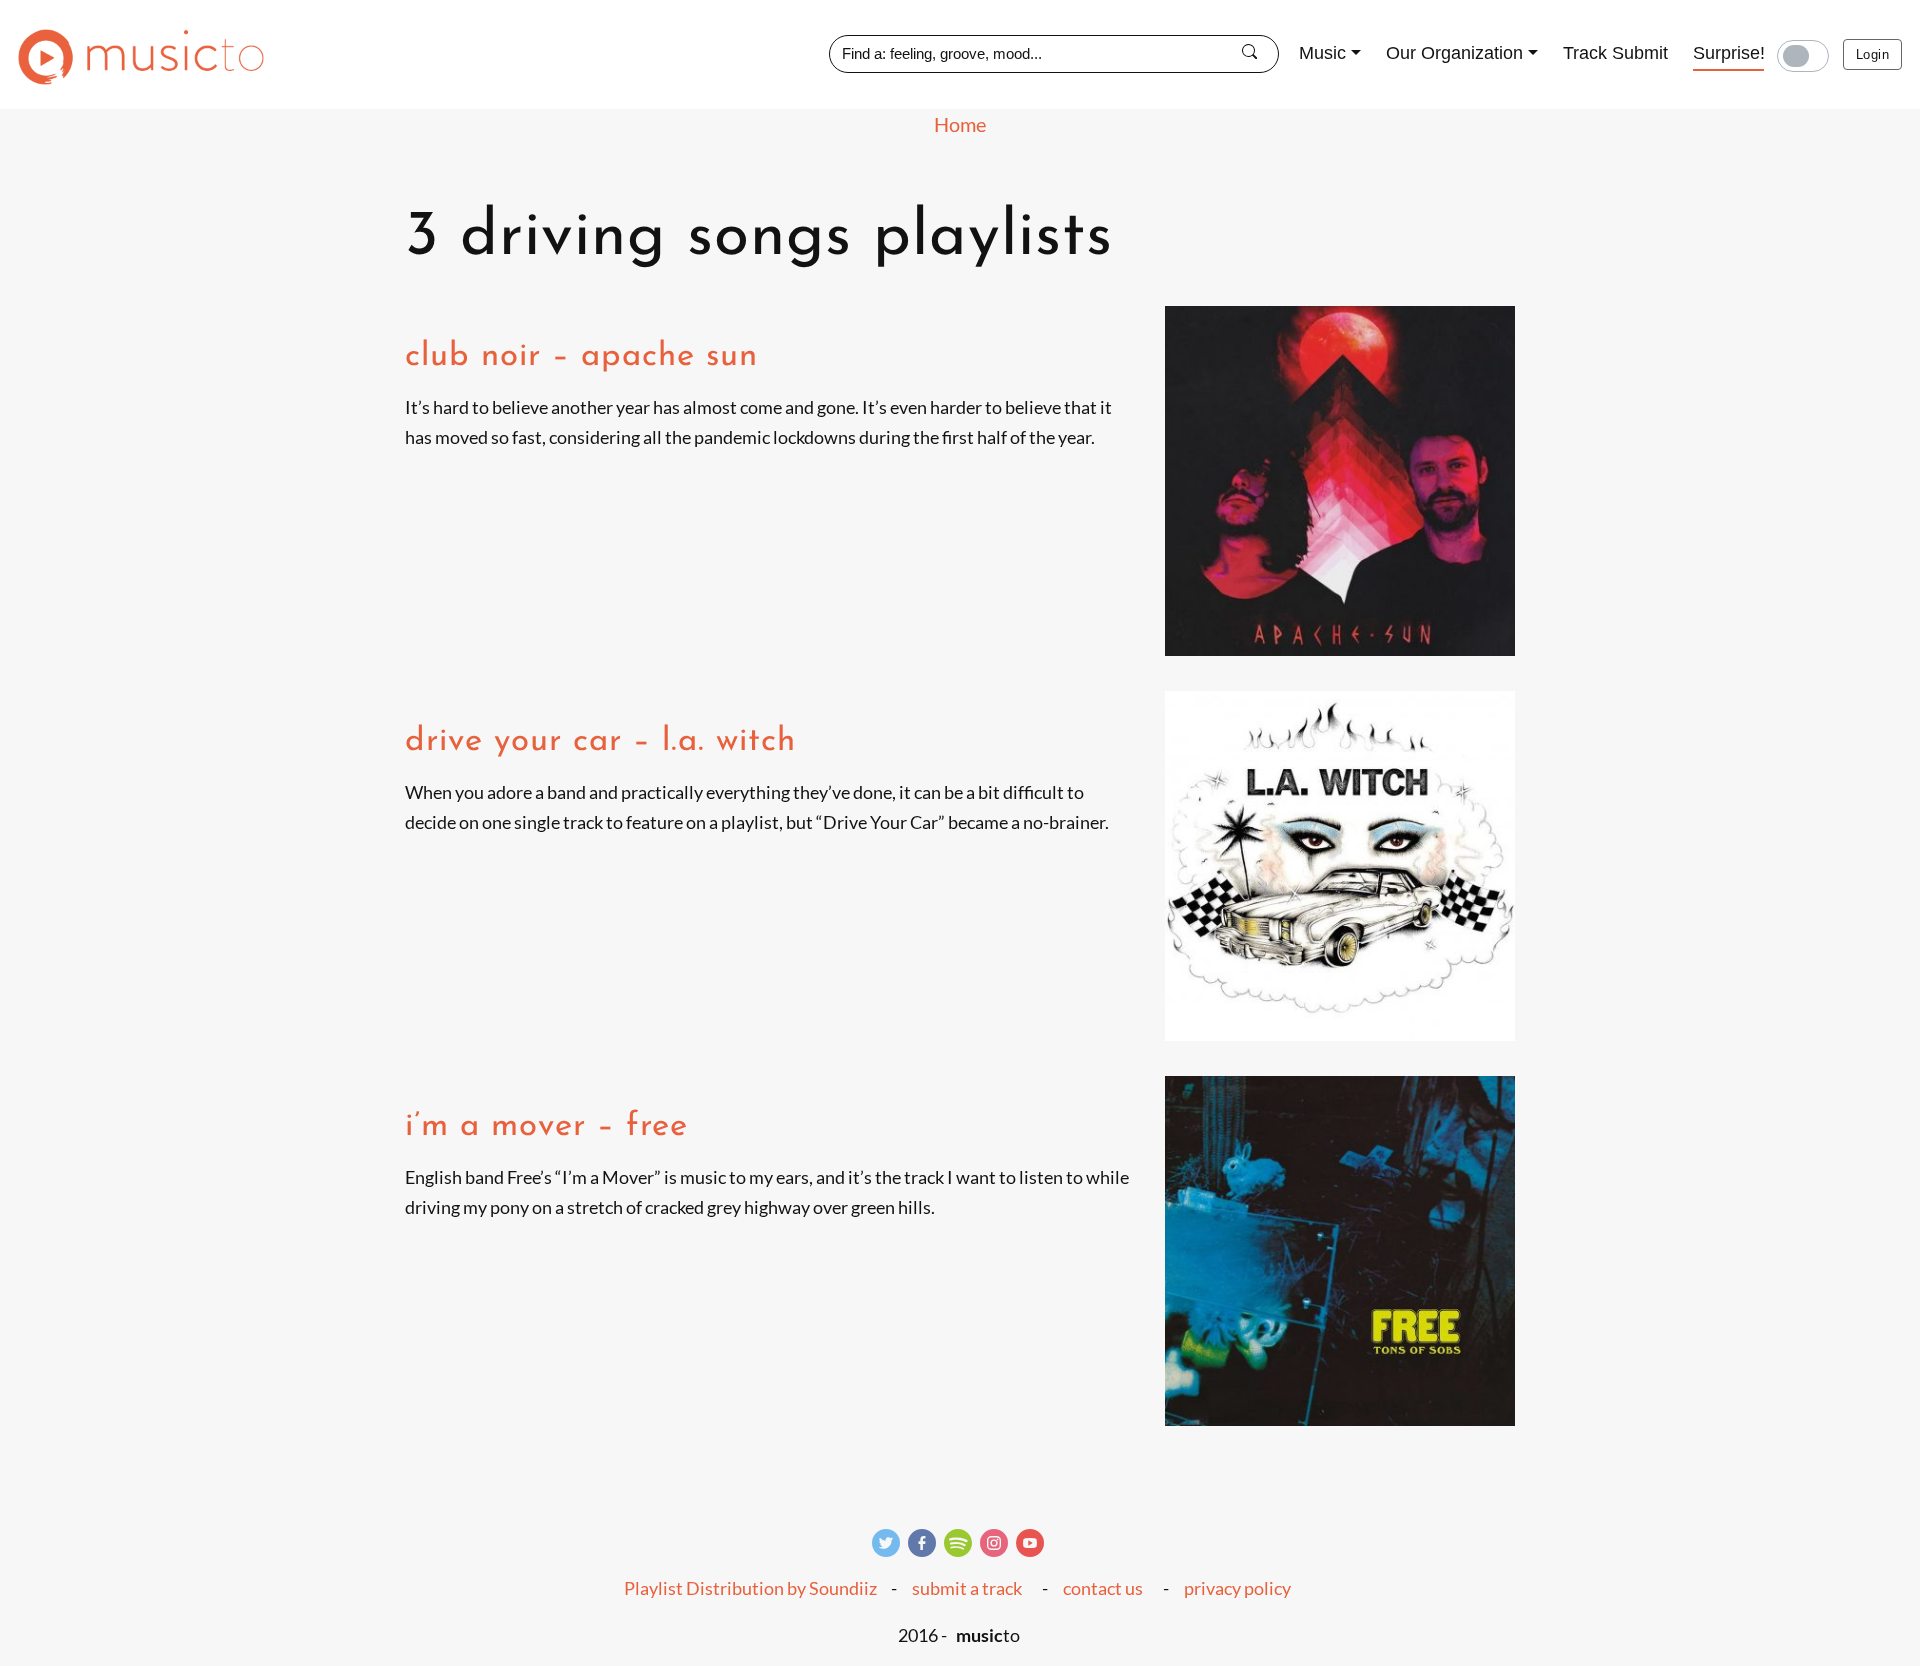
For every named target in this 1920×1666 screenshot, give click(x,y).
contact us (1103, 1588)
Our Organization (1454, 53)
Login (1872, 54)
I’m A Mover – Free (546, 1126)
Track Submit (1615, 53)
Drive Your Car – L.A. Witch (600, 741)
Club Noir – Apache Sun (581, 356)
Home (960, 124)
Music (1322, 53)
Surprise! (1729, 53)
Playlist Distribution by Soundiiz (750, 1588)
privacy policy (1237, 1588)
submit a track (967, 1588)
